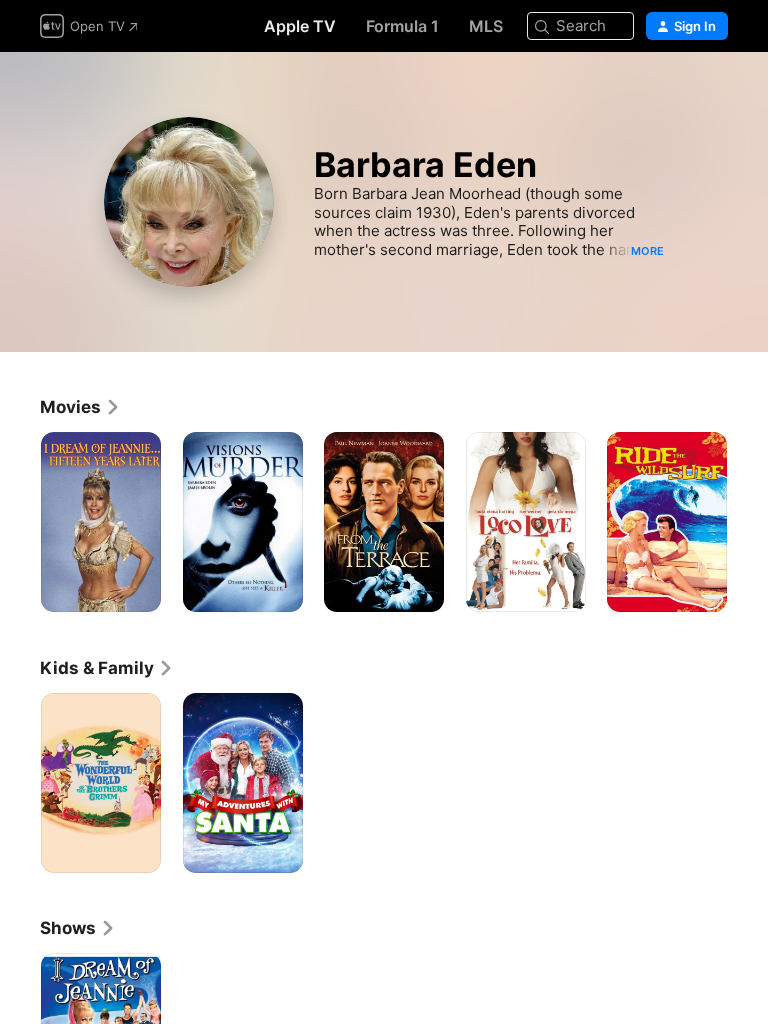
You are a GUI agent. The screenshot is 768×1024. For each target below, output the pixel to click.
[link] (80, 407)
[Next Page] (748, 522)
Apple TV (300, 26)
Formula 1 (402, 26)
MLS (486, 26)
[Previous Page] (20, 522)
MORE (647, 251)
